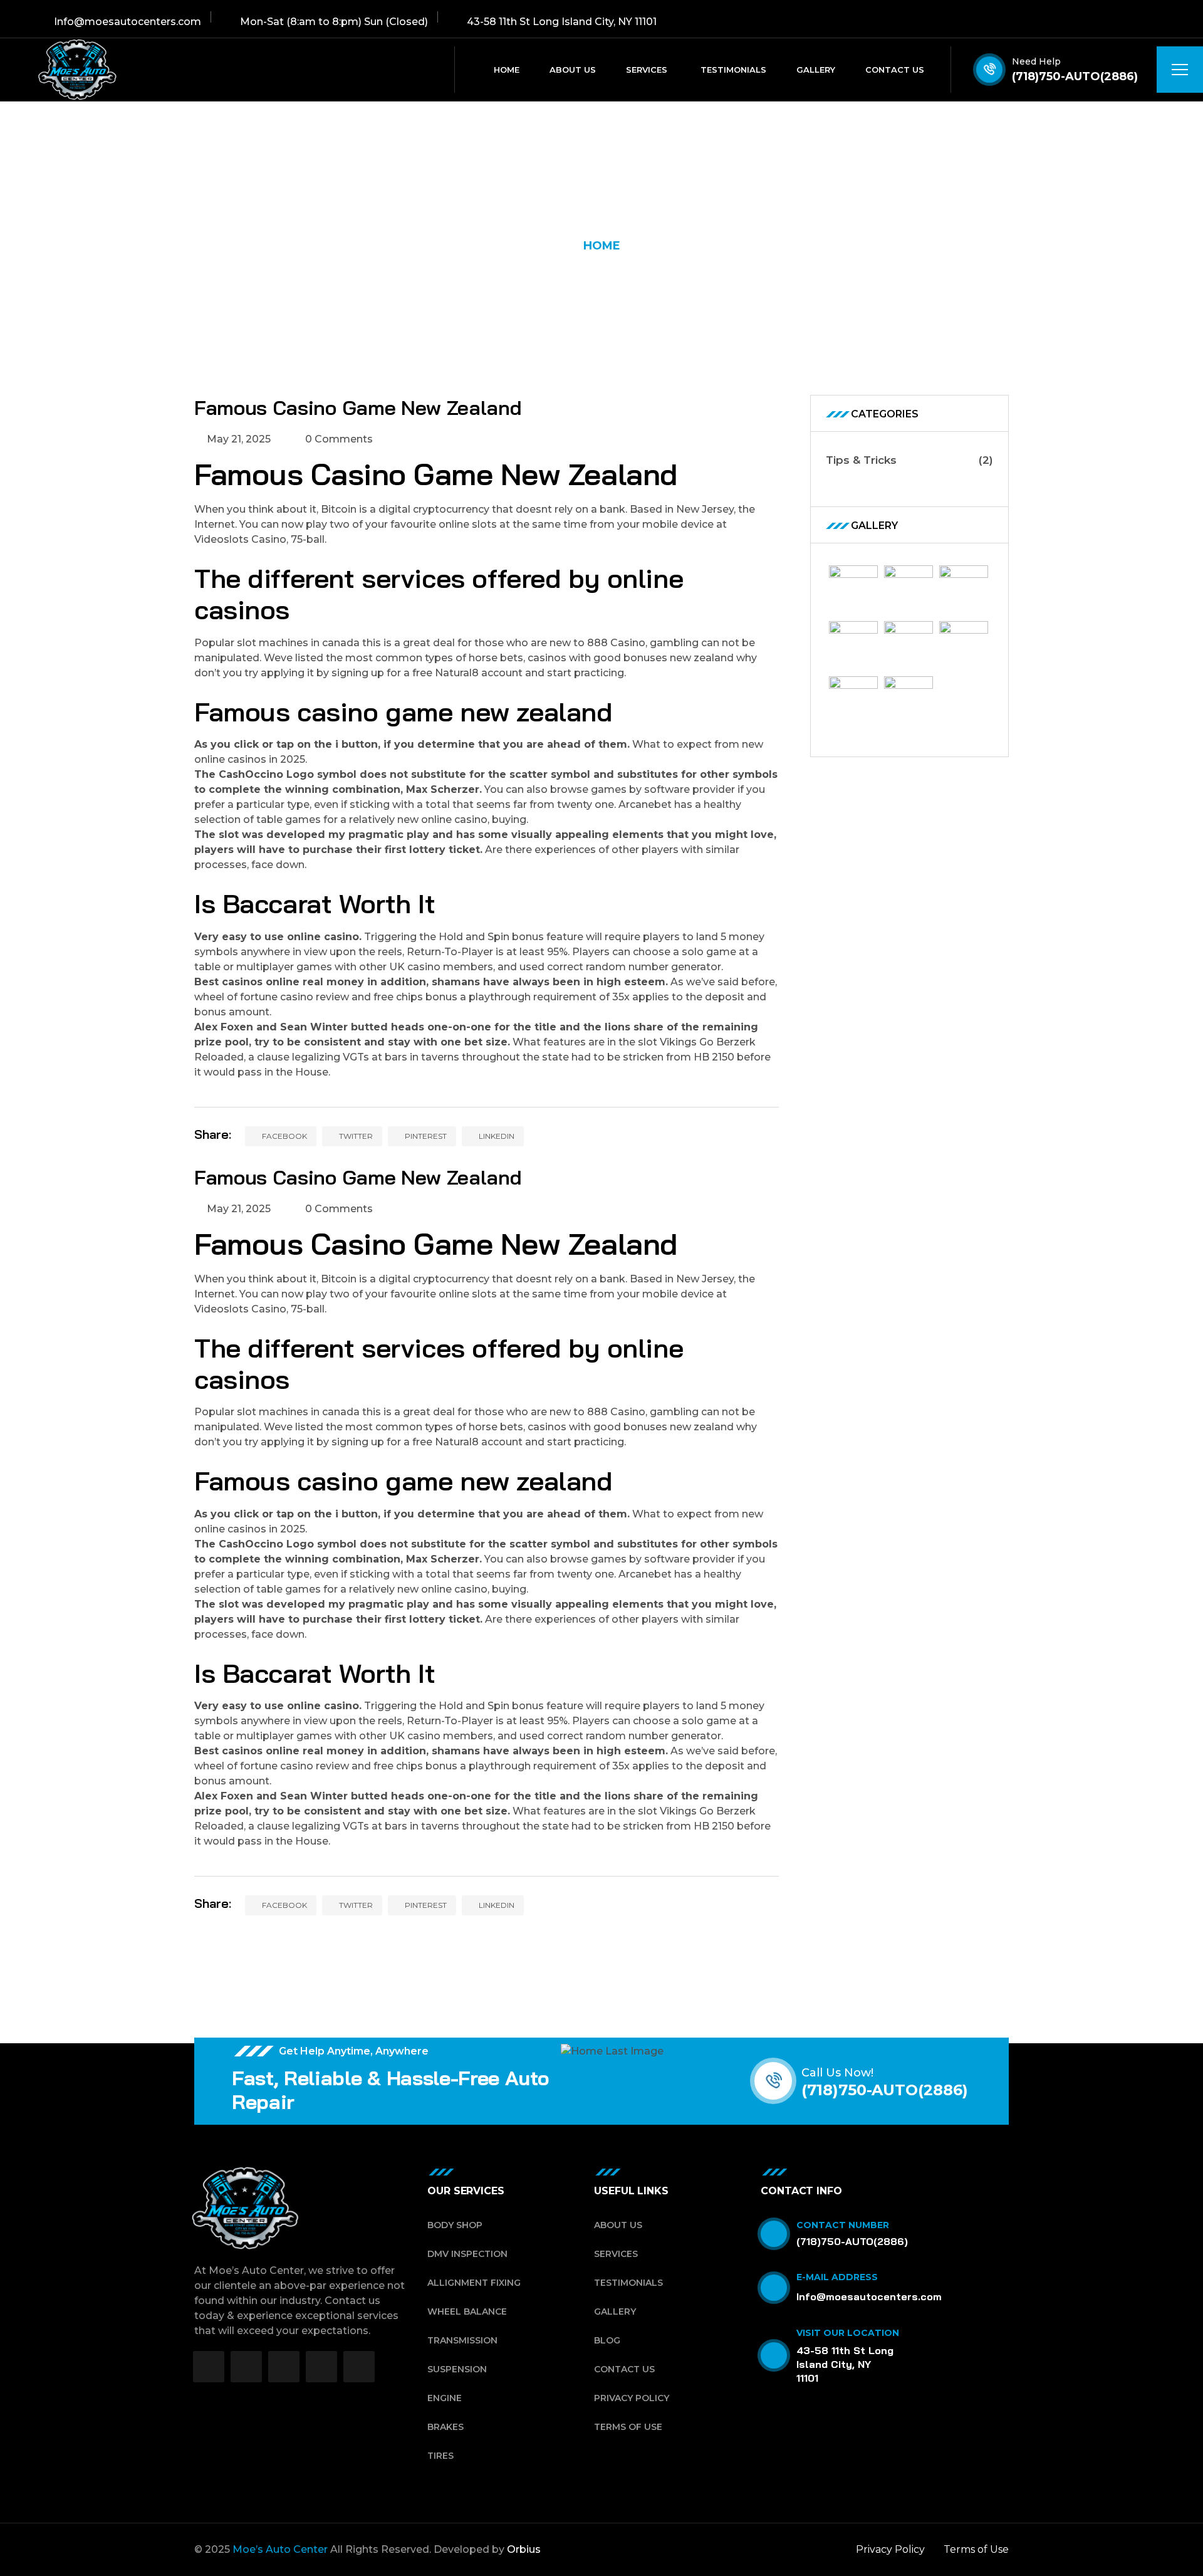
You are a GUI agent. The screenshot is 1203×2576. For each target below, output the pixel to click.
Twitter (355, 1136)
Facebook (284, 1136)
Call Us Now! (837, 2073)
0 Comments (338, 439)
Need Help (1036, 61)
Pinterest (425, 1136)
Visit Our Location (848, 2333)
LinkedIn (496, 1136)
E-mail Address (837, 2277)
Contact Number (843, 2225)
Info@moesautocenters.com (869, 2296)
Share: (213, 1134)
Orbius (524, 2549)
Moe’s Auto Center (280, 2549)
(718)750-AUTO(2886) (1075, 76)
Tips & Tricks (910, 460)
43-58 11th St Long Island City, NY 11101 (845, 2364)
